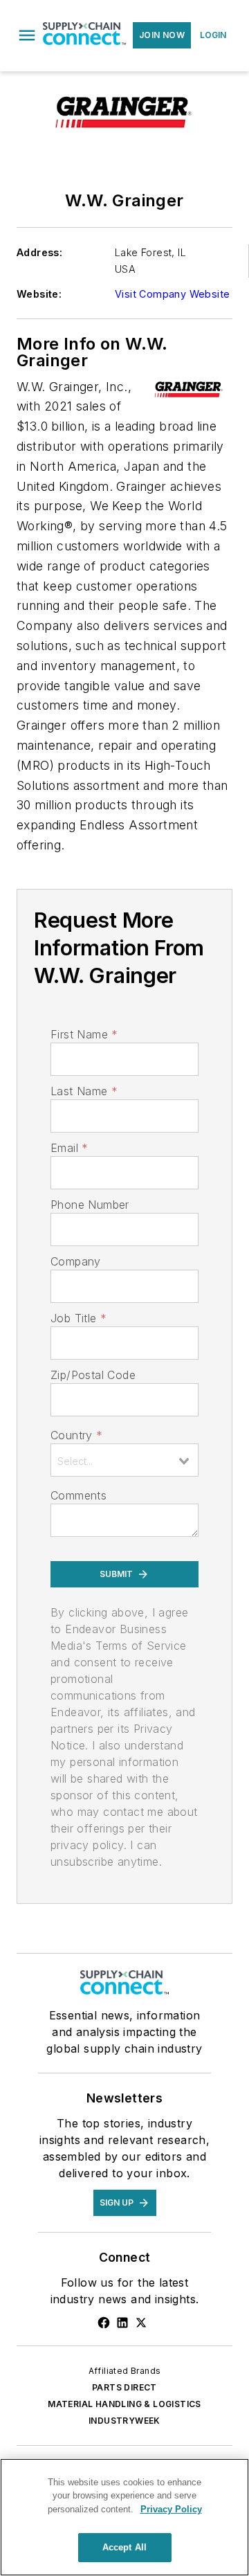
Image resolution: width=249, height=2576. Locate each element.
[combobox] (124, 1460)
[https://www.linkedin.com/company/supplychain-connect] (122, 2323)
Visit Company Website (172, 294)
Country (76, 1435)
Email (69, 1148)
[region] (124, 2517)
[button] (27, 35)
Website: (39, 294)
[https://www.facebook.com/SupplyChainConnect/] (104, 2323)
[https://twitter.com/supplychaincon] (141, 2323)
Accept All (124, 2547)
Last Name (84, 1091)
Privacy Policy (171, 2509)
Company (76, 1261)
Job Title (79, 1318)
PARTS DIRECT (124, 2387)
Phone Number (90, 1205)
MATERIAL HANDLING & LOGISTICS (124, 2404)
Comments (79, 1495)
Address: (39, 252)
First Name (84, 1034)
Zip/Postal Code (93, 1375)
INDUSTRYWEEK (124, 2421)
